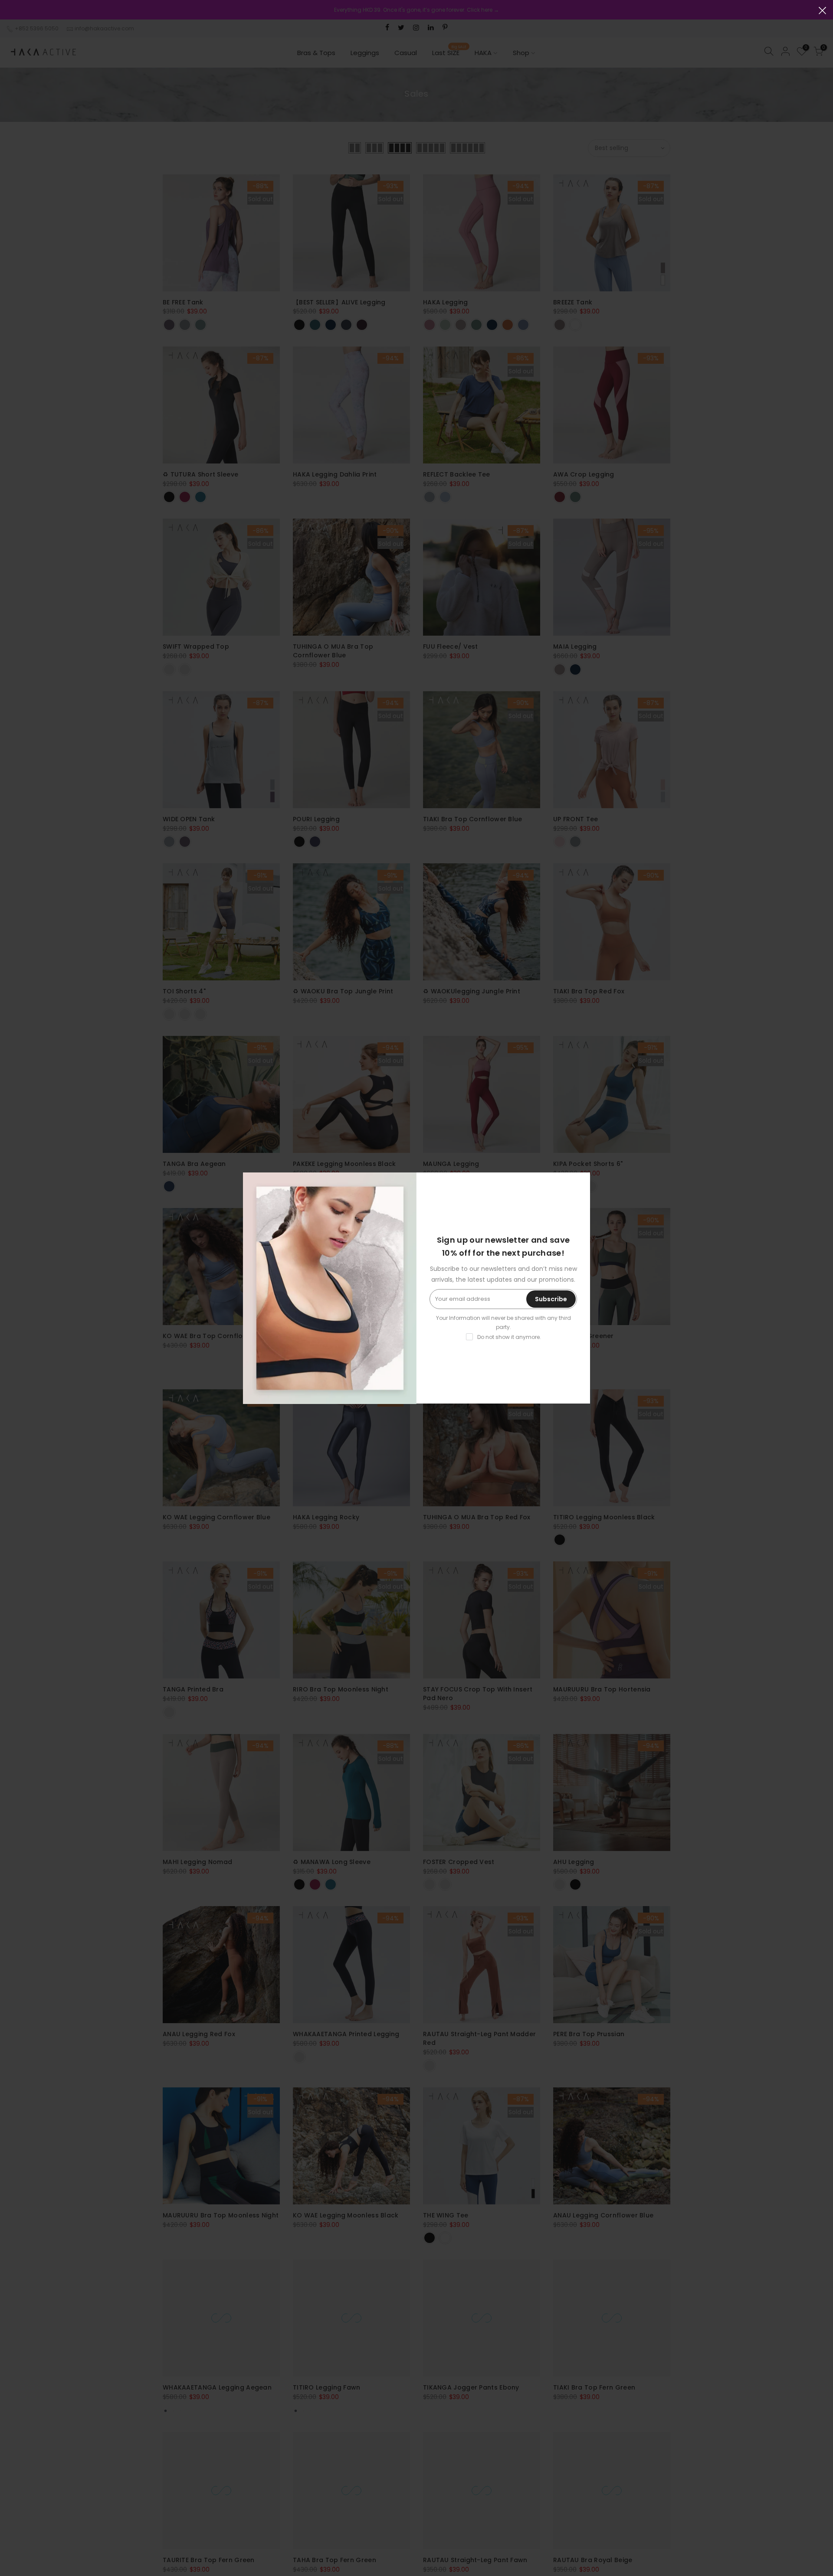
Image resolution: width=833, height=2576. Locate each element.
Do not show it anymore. (509, 1337)
